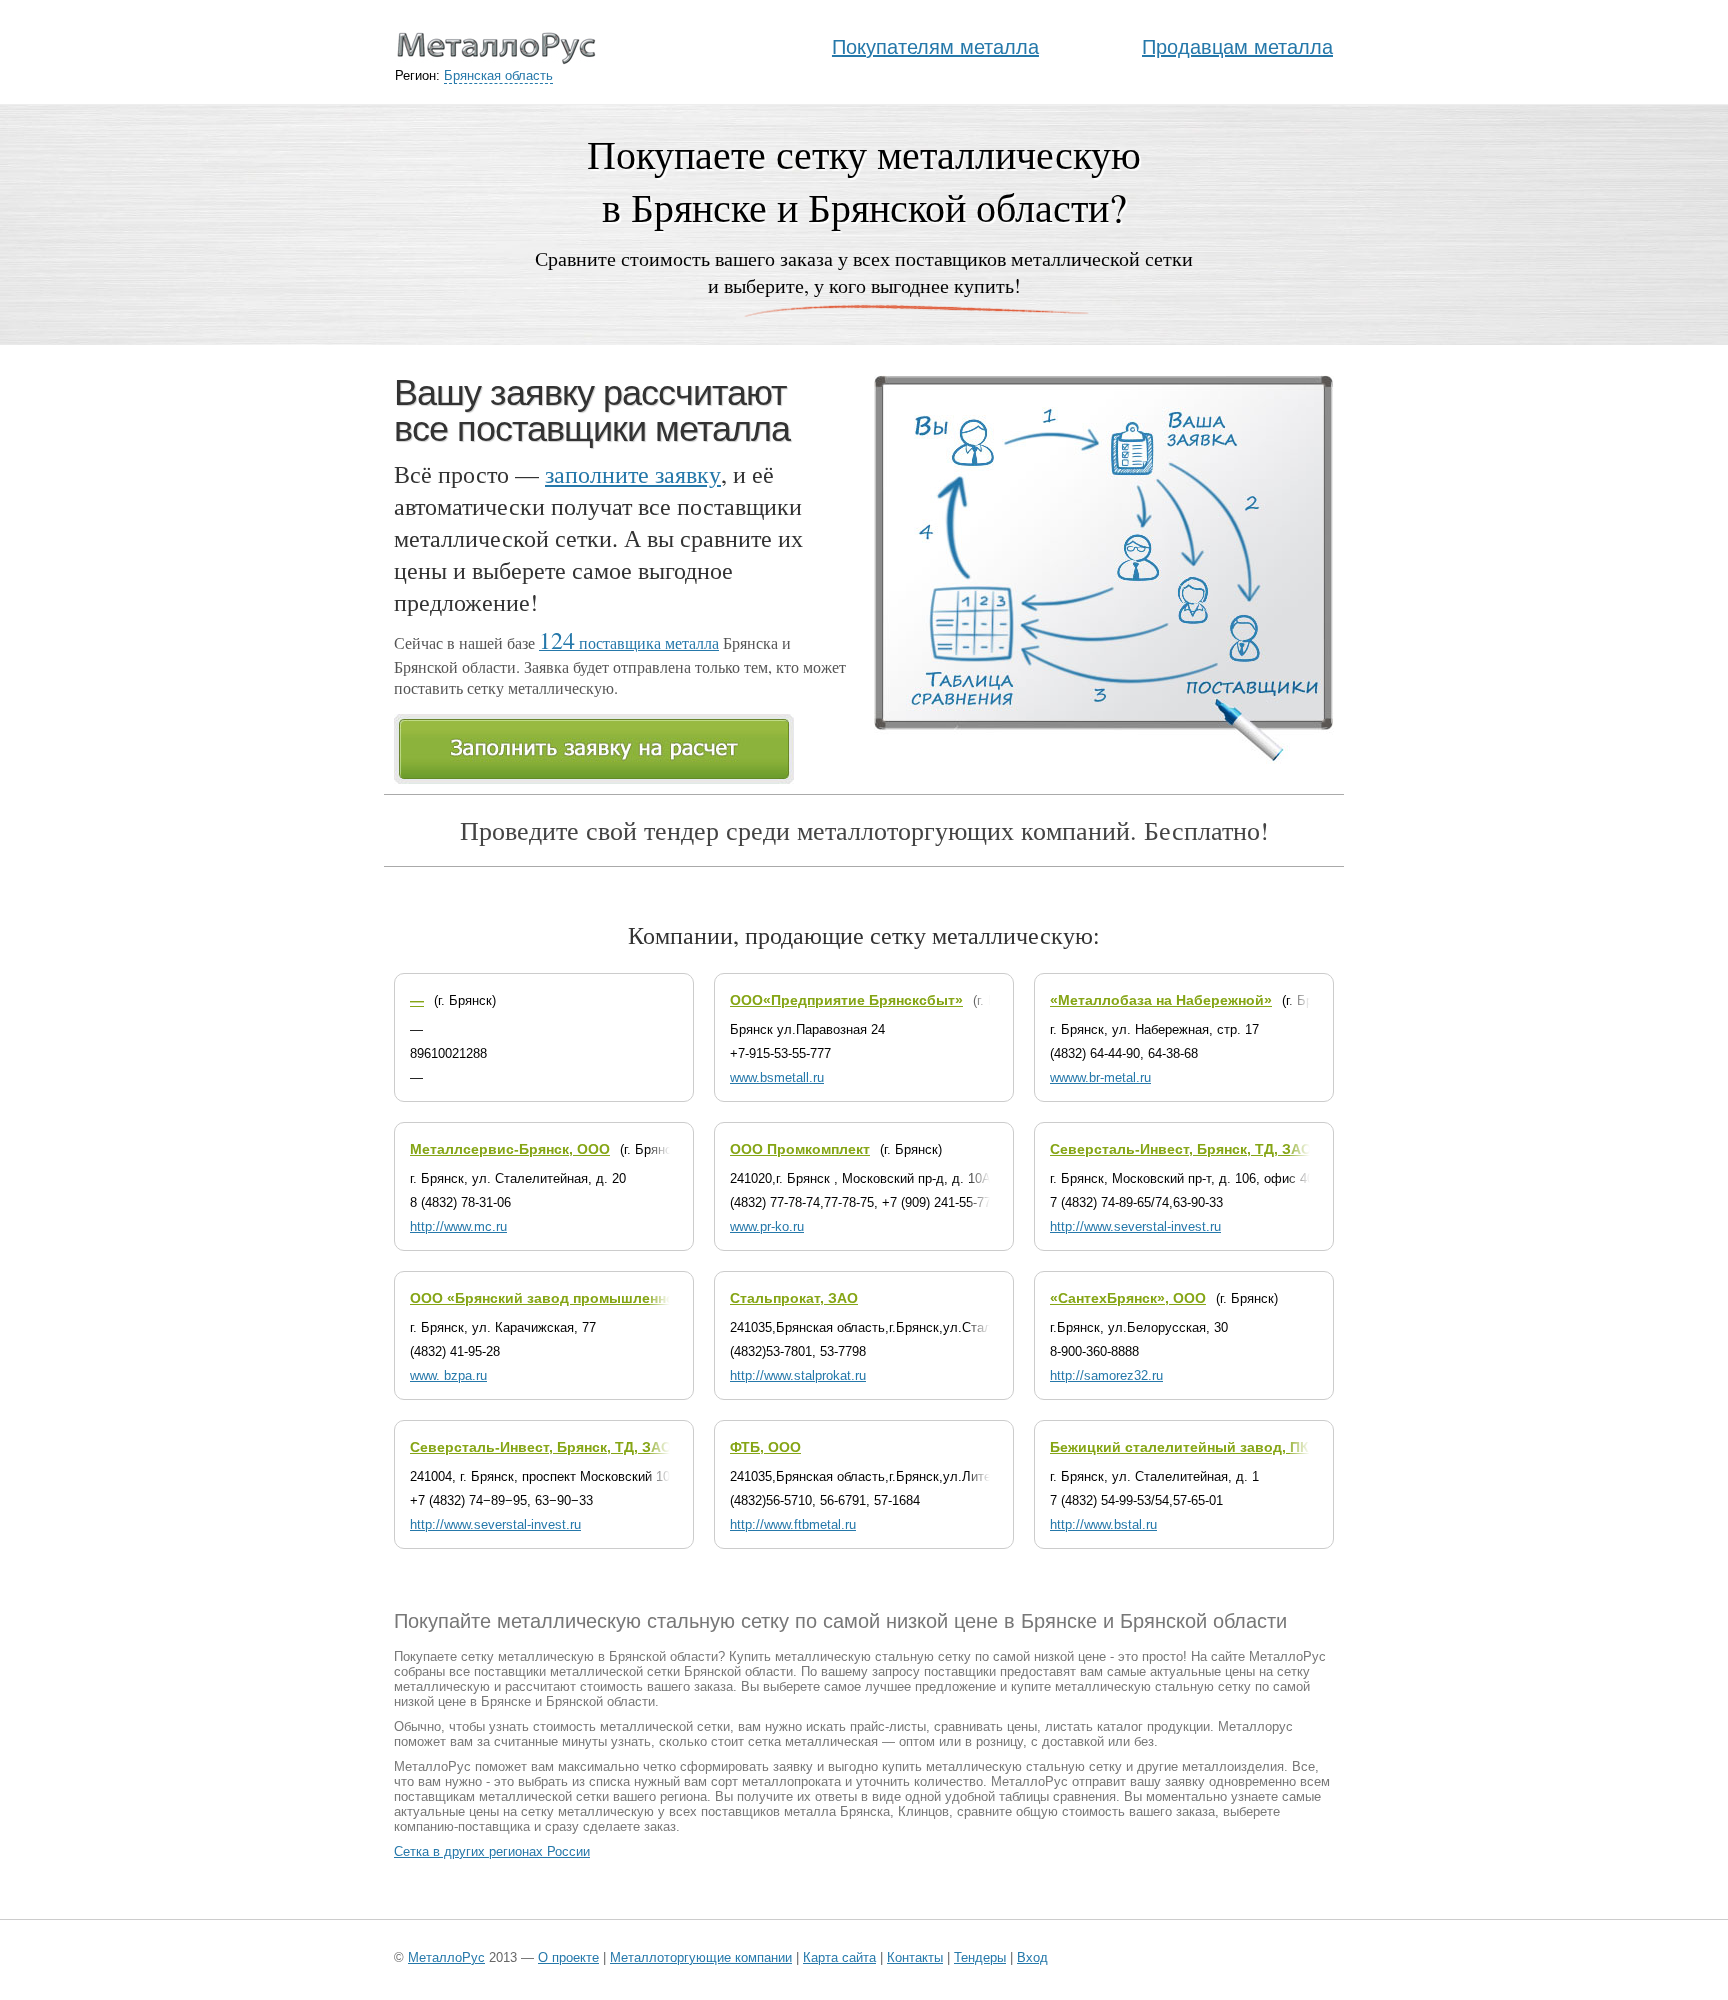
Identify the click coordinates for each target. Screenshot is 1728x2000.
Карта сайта (839, 1957)
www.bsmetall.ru (777, 1077)
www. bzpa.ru (448, 1375)
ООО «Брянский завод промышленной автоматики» (594, 1298)
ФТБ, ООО (765, 1447)
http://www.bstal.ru (1103, 1524)
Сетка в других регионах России (492, 1851)
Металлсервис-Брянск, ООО (510, 1149)
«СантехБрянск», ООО (1128, 1298)
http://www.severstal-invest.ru (1135, 1226)
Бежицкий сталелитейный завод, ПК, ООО (1200, 1447)
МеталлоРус (446, 1957)
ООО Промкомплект (800, 1149)
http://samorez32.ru (1106, 1375)
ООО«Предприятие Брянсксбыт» (846, 1000)
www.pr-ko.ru (767, 1226)
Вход (1032, 1957)
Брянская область (498, 75)
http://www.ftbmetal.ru (793, 1524)
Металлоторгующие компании (701, 1957)
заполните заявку (633, 474)
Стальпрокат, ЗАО (794, 1298)
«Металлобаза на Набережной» (1161, 1000)
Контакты (915, 1957)
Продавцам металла (1237, 47)
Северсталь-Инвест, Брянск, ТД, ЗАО (1181, 1149)
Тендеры (980, 1957)
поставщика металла (629, 642)
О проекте (568, 1957)
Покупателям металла (935, 47)
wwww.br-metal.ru (1100, 1077)
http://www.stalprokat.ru (798, 1375)
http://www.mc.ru (458, 1226)
